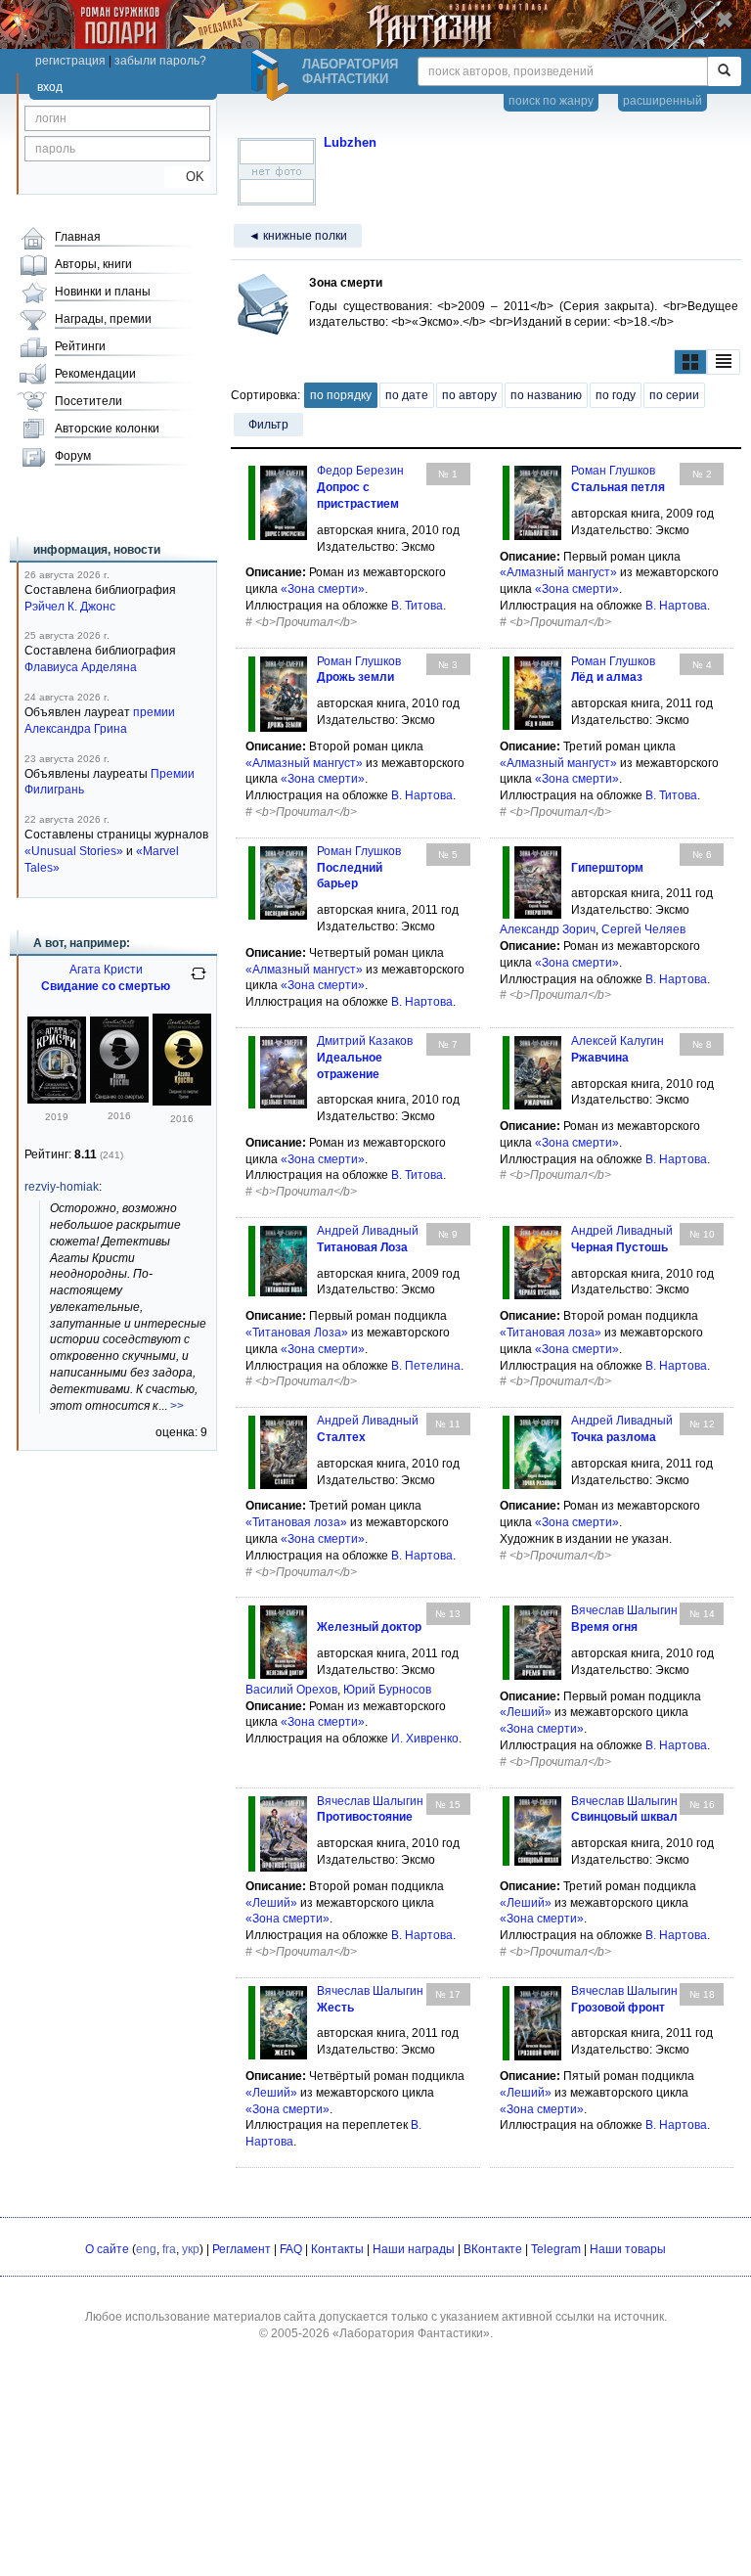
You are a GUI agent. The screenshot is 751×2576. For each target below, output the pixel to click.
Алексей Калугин (618, 1041)
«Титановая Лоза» (297, 1333)
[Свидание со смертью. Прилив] (182, 1102)
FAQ (291, 2249)
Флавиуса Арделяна (81, 667)
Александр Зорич (548, 929)
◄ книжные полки (298, 236)
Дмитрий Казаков (365, 1041)
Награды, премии (103, 319)
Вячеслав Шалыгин (624, 1610)
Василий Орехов (291, 1690)
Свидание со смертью (106, 986)
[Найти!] (724, 71)
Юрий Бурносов (387, 1690)
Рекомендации (95, 374)
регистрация (70, 61)
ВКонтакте (493, 2249)
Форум (73, 456)
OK (187, 177)
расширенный (663, 101)
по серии (674, 395)
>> (177, 1406)
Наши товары (628, 2249)
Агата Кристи (106, 970)
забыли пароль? (160, 61)
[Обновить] (199, 981)
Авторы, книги (93, 264)
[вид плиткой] (690, 362)
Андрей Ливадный (368, 1231)
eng (146, 2249)
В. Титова (417, 606)
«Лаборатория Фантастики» (411, 2333)
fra (169, 2249)
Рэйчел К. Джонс (70, 607)
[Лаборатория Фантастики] (273, 75)
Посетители (88, 401)
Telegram (556, 2249)
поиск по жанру (551, 101)
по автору (469, 395)
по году (616, 395)
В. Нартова (676, 606)
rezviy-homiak (62, 1187)
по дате (407, 395)
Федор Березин (360, 471)
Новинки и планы (103, 292)
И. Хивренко (425, 1739)
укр (191, 2249)
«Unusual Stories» (74, 851)
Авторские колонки (107, 429)
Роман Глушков (613, 471)
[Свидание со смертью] (57, 1100)
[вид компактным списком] (724, 362)
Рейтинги (80, 346)
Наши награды (414, 2249)
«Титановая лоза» (551, 1333)
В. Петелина (426, 1366)
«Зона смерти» (323, 589)
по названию (546, 395)
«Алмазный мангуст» (558, 572)
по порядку (341, 395)
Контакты (337, 2249)
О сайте (107, 2249)
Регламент (242, 2249)
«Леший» (526, 1712)
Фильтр (268, 425)
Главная (78, 237)
